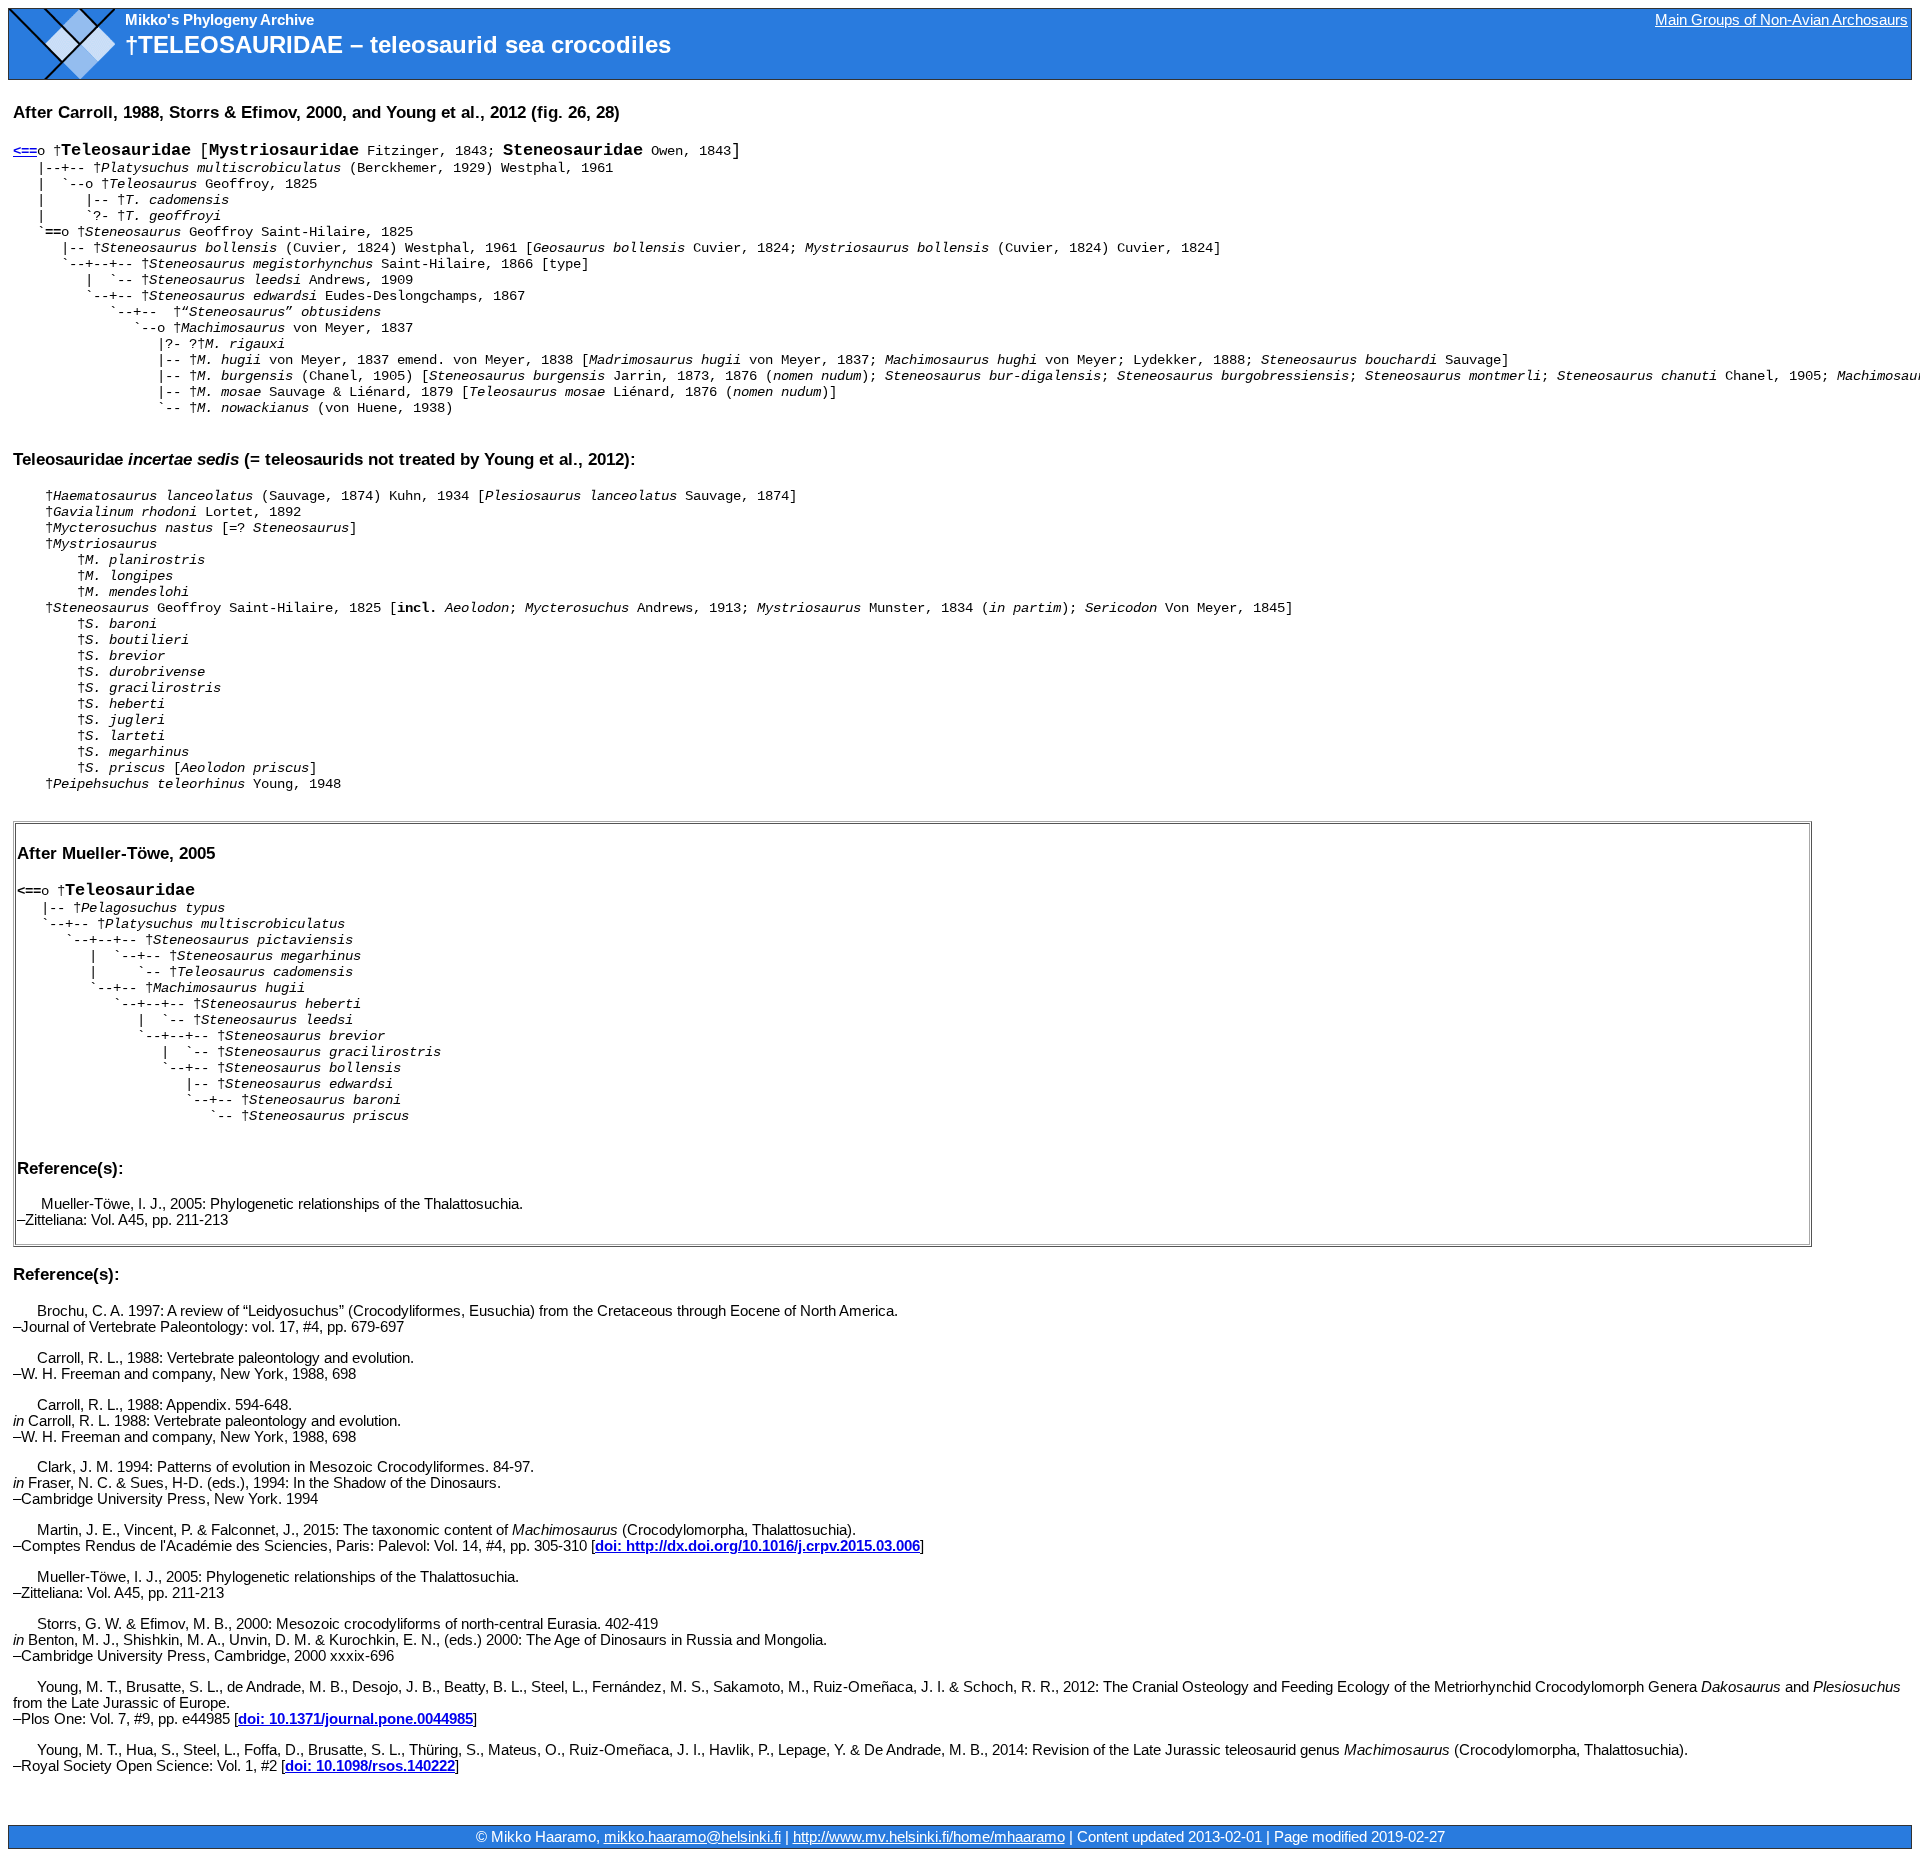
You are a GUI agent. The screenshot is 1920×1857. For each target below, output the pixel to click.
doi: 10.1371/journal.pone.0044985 (355, 1719)
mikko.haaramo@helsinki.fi (692, 1837)
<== (25, 151)
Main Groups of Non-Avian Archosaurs (1781, 20)
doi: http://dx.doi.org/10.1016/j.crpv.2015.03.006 (757, 1546)
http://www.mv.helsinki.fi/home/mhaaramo (929, 1837)
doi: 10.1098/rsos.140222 (370, 1766)
